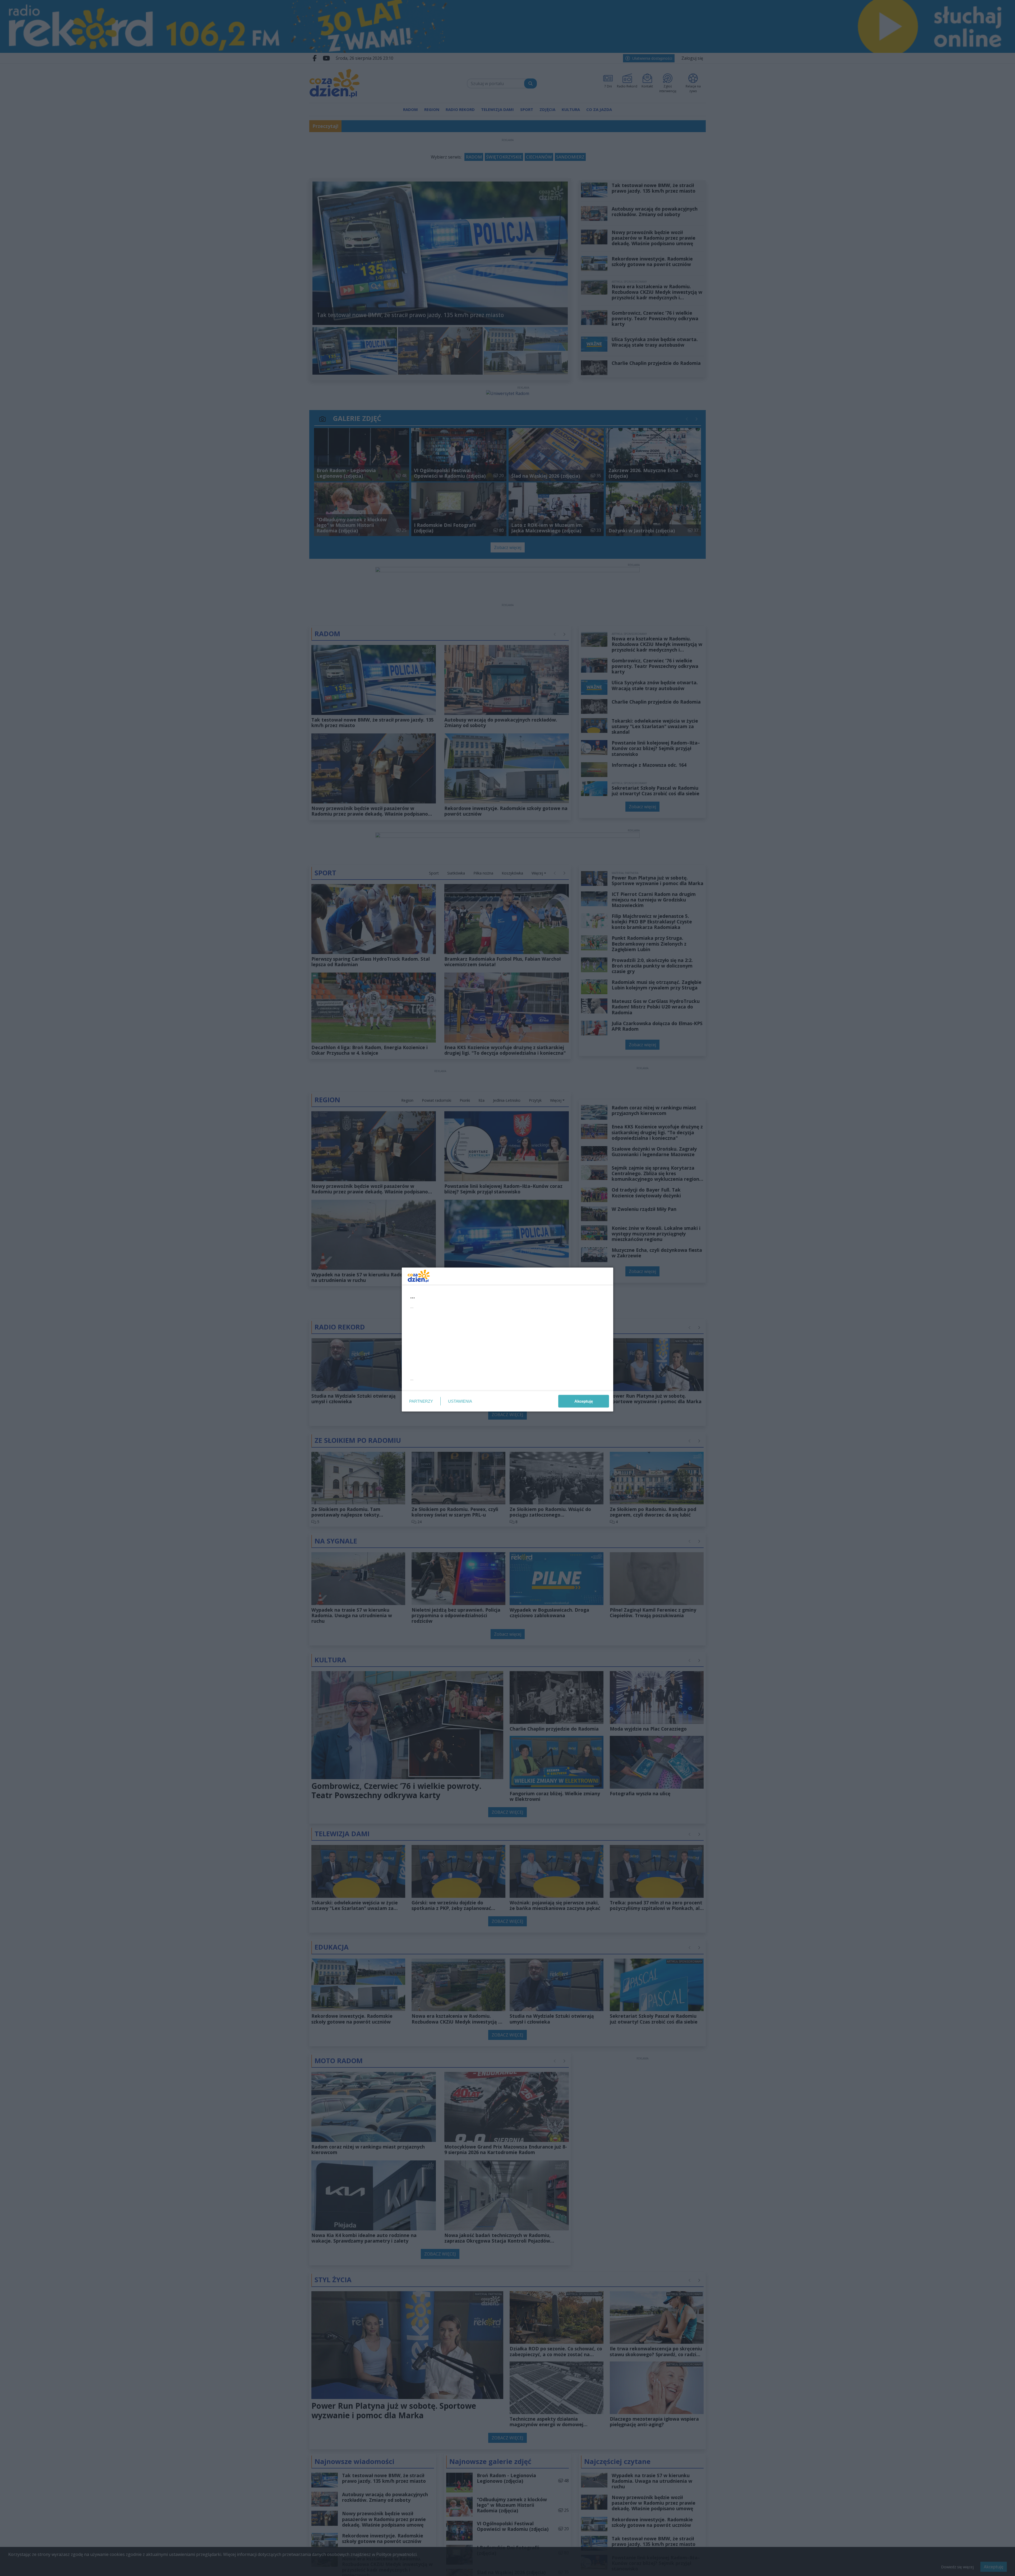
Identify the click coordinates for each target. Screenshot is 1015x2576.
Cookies (442, 1386)
